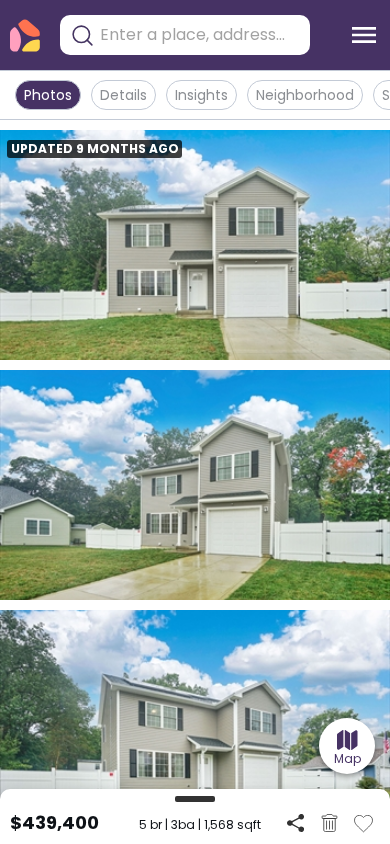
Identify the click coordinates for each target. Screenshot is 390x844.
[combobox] (200, 35)
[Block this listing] (329, 823)
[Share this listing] (295, 822)
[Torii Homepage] (25, 35)
